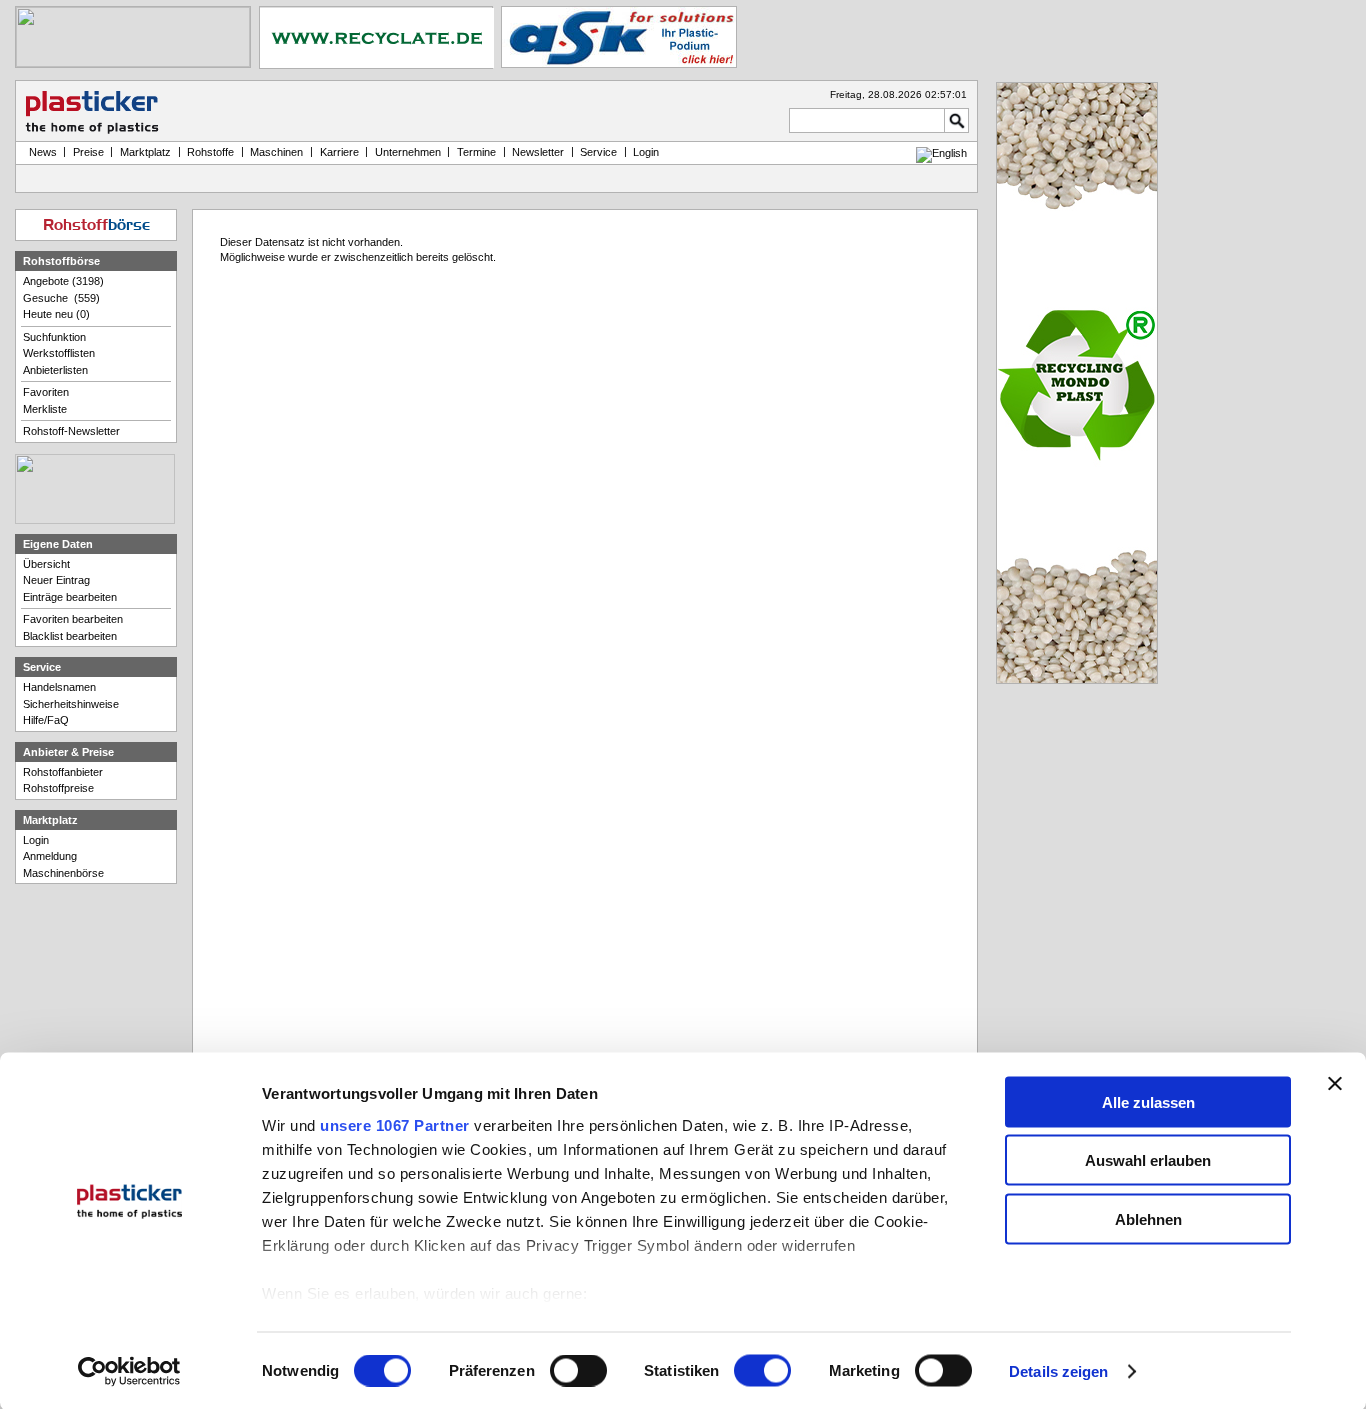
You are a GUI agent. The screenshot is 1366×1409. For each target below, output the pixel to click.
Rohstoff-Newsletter (71, 431)
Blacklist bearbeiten (70, 636)
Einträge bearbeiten (70, 597)
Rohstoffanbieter (63, 772)
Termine (476, 152)
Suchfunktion (54, 337)
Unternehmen (408, 152)
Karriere (339, 152)
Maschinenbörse (63, 873)
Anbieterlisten (55, 370)
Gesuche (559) (61, 298)
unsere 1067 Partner (395, 1124)
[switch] (578, 1371)
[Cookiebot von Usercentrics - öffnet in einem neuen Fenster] (129, 1372)
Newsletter (538, 152)
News (40, 152)
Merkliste (45, 409)
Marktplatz (145, 152)
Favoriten (46, 392)
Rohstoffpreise (58, 788)
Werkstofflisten (59, 353)
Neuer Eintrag (56, 580)
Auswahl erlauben (1148, 1160)
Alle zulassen (1148, 1101)
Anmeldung (50, 856)
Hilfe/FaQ (46, 720)
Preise (88, 152)
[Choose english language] (941, 153)
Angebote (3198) (63, 281)
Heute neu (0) (56, 314)
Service (598, 152)
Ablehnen (1148, 1218)
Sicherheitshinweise (71, 704)
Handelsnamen (59, 687)
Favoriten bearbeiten (73, 619)
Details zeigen (1058, 1371)
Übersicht (46, 564)
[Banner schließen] (1335, 1083)
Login (36, 840)
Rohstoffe (210, 152)
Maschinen (276, 152)
